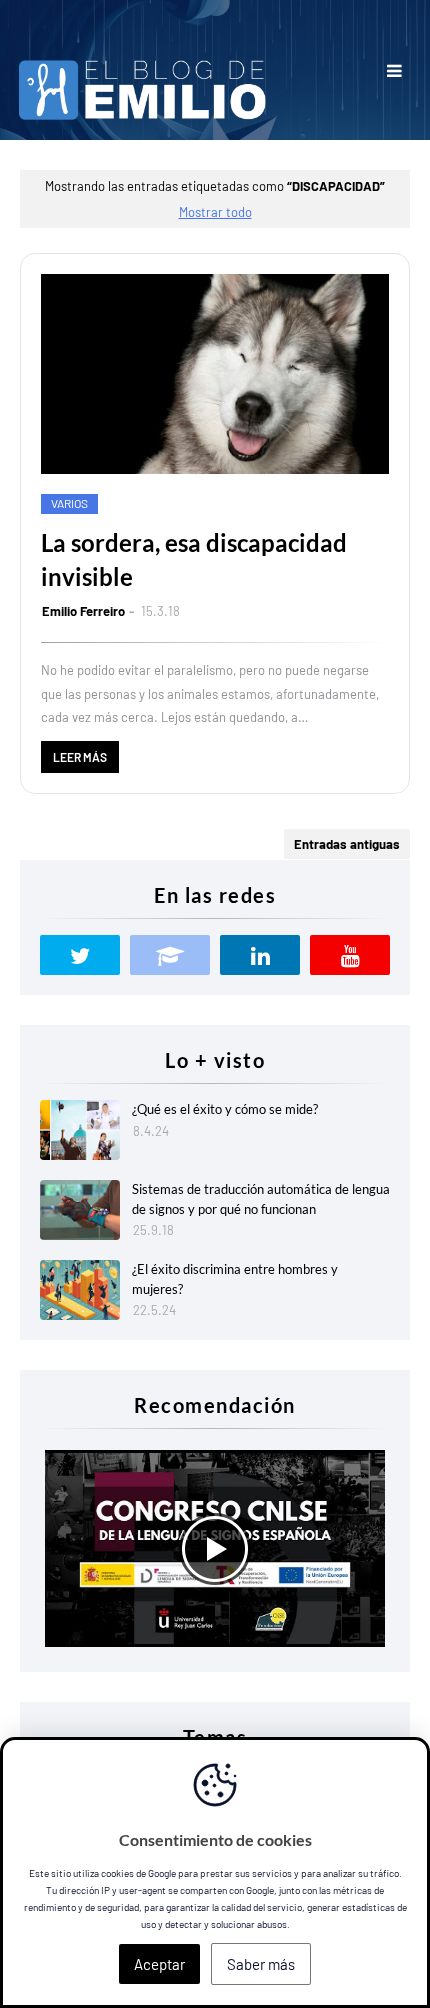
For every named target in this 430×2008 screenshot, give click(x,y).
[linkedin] (260, 955)
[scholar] (170, 955)
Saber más (261, 1964)
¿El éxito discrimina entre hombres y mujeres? (235, 1279)
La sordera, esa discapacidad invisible (194, 559)
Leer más (80, 757)
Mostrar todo (215, 212)
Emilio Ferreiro (83, 611)
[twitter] (80, 955)
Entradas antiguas (347, 844)
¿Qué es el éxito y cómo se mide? (225, 1109)
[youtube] (350, 955)
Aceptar (159, 1964)
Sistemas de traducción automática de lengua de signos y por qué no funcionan (261, 1199)
